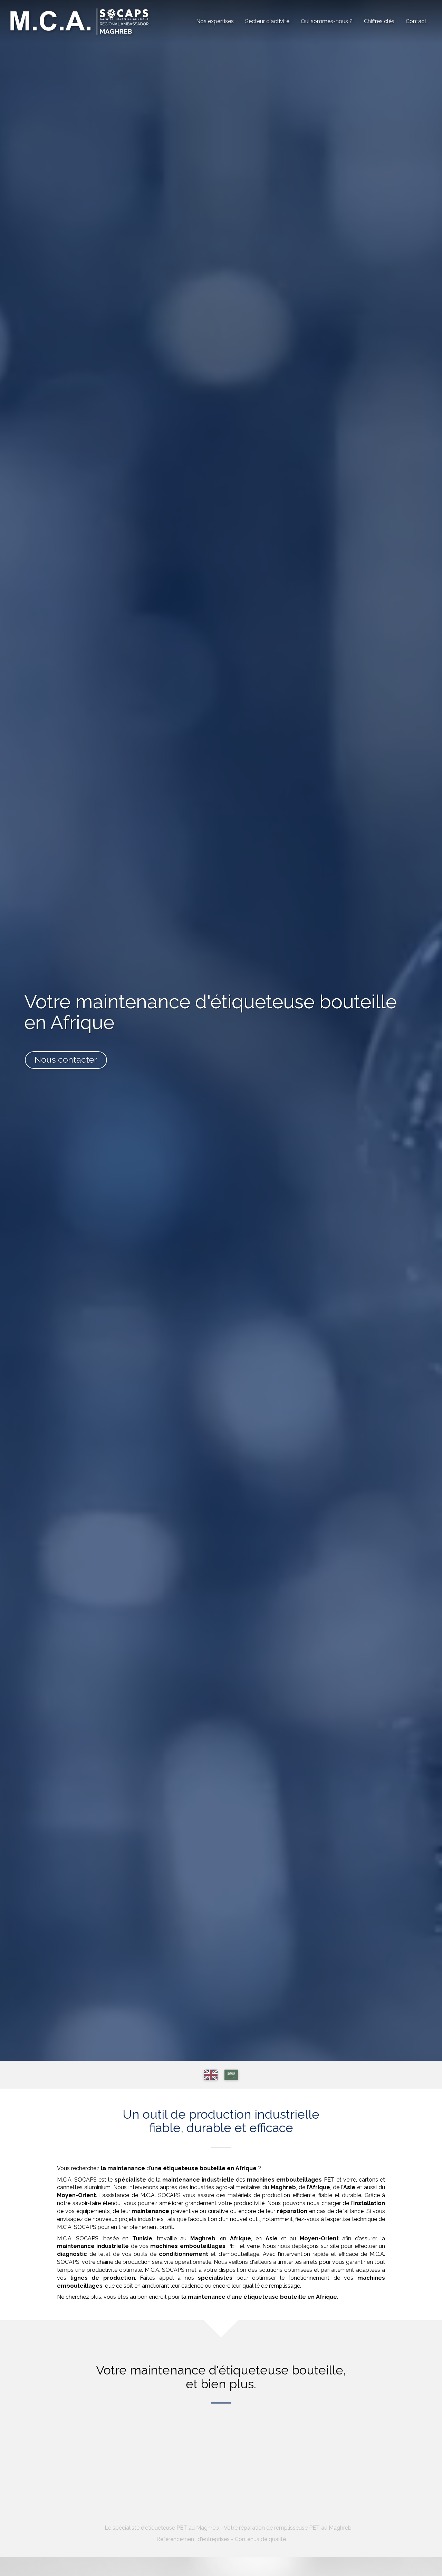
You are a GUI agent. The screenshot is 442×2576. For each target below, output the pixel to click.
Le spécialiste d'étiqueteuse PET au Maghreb (162, 2528)
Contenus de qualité (260, 2539)
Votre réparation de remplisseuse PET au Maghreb (288, 2528)
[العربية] (231, 2075)
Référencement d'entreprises (193, 2539)
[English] (211, 2075)
